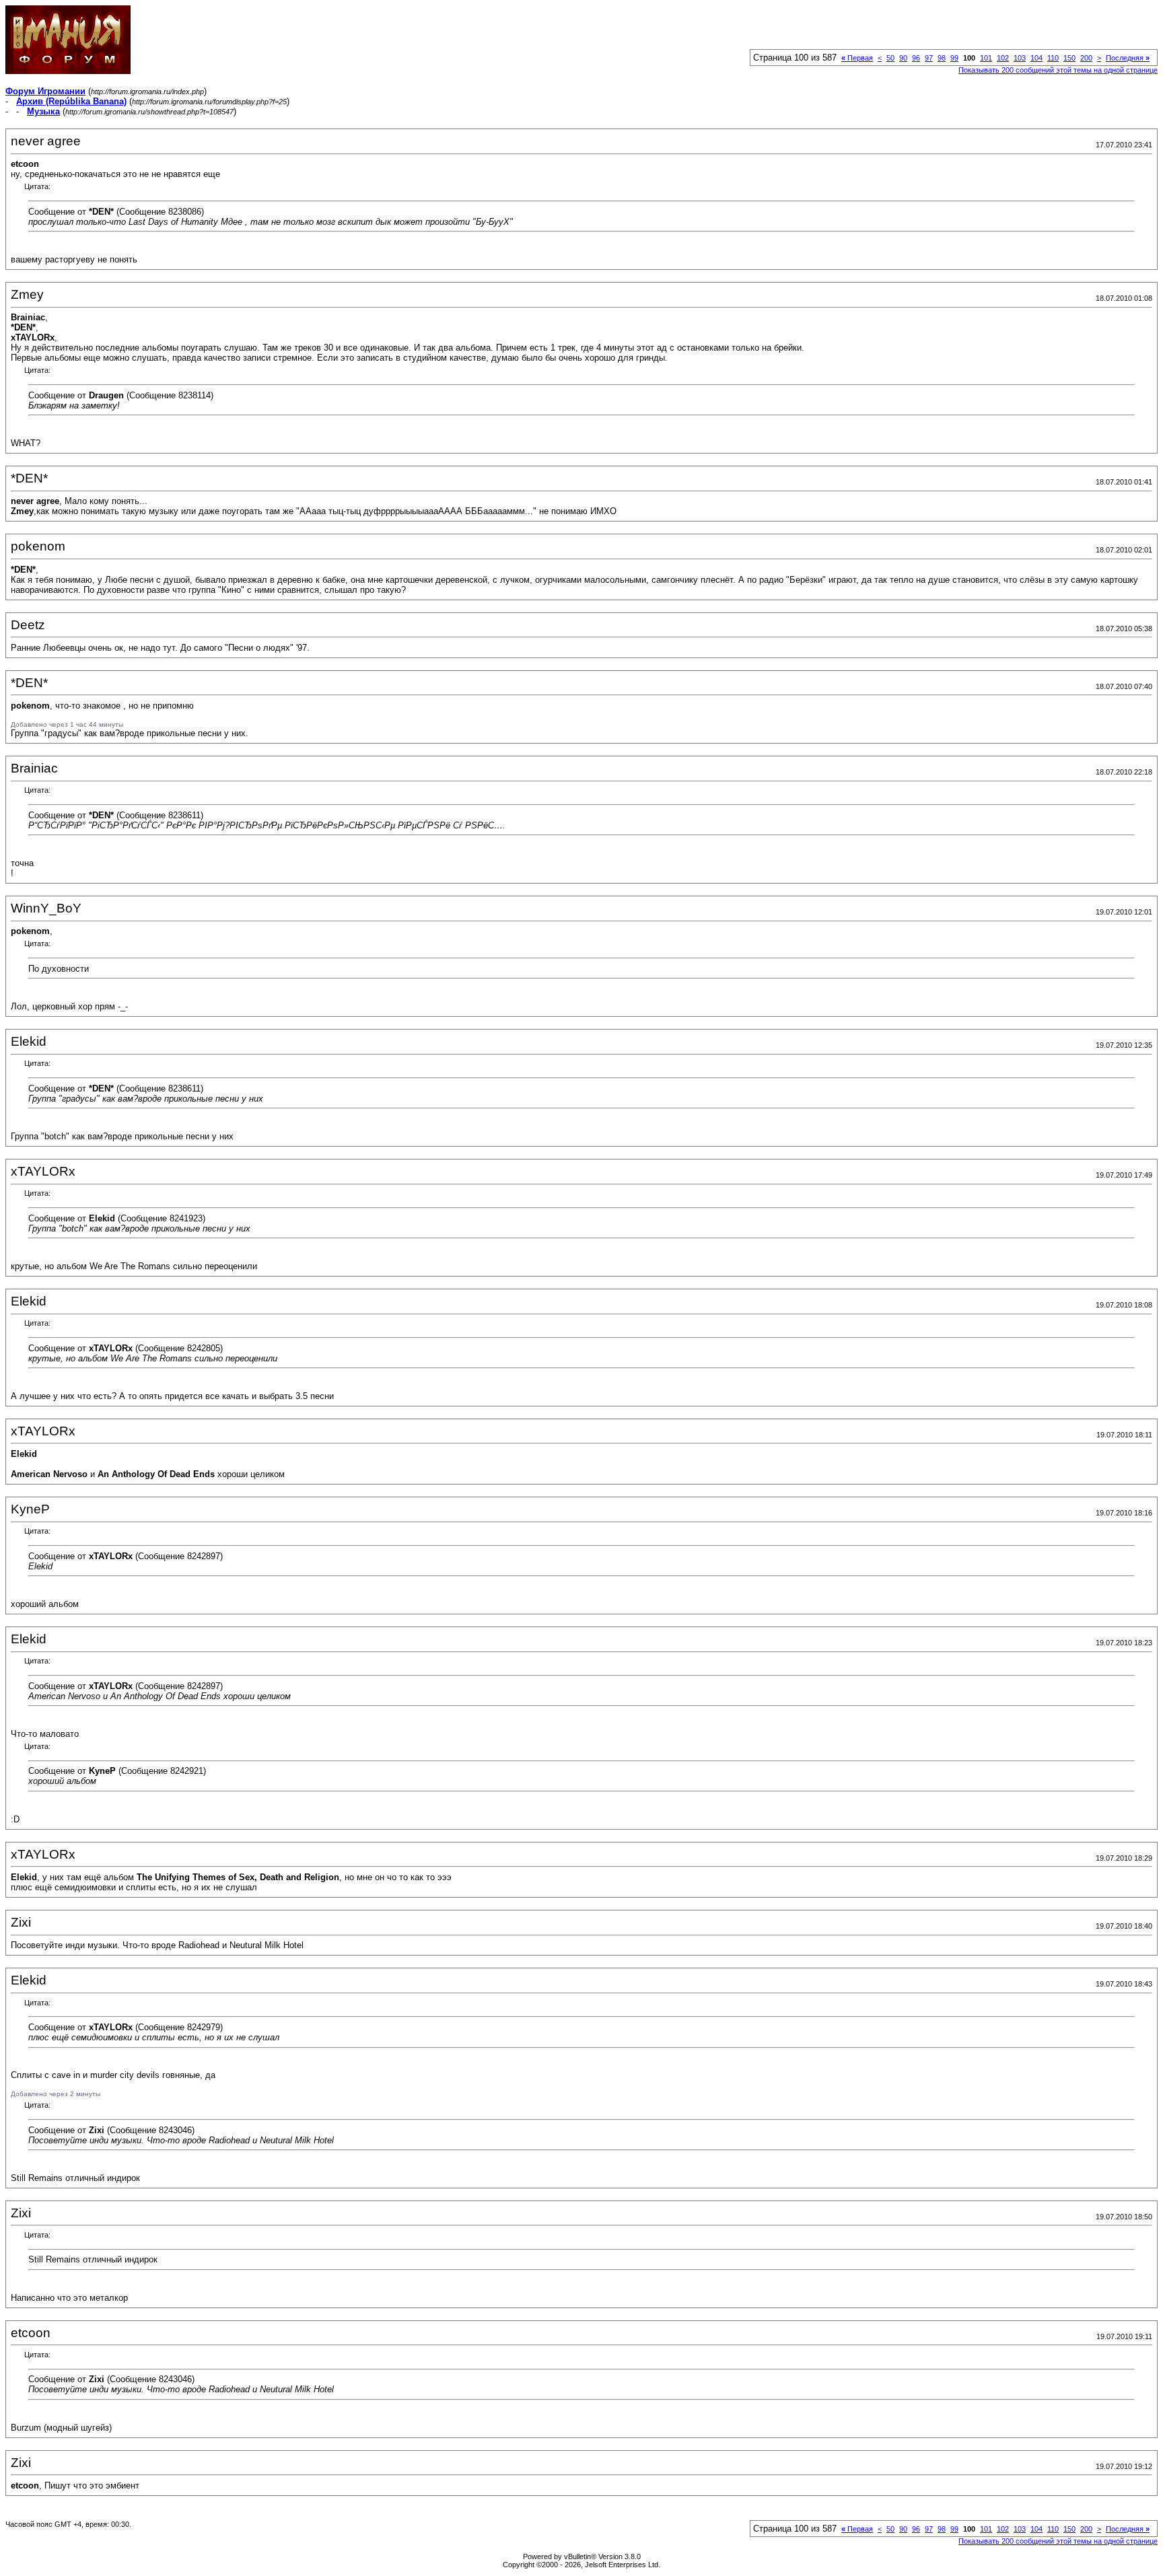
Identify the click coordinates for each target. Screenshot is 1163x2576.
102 (1003, 58)
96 (916, 58)
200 (1086, 58)
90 (903, 58)
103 (1020, 58)
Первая (857, 58)
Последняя (1128, 58)
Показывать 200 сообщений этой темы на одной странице (1058, 70)
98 (942, 58)
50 (890, 58)
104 (1036, 58)
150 (1069, 58)
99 (954, 58)
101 (986, 58)
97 (929, 58)
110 (1053, 58)
